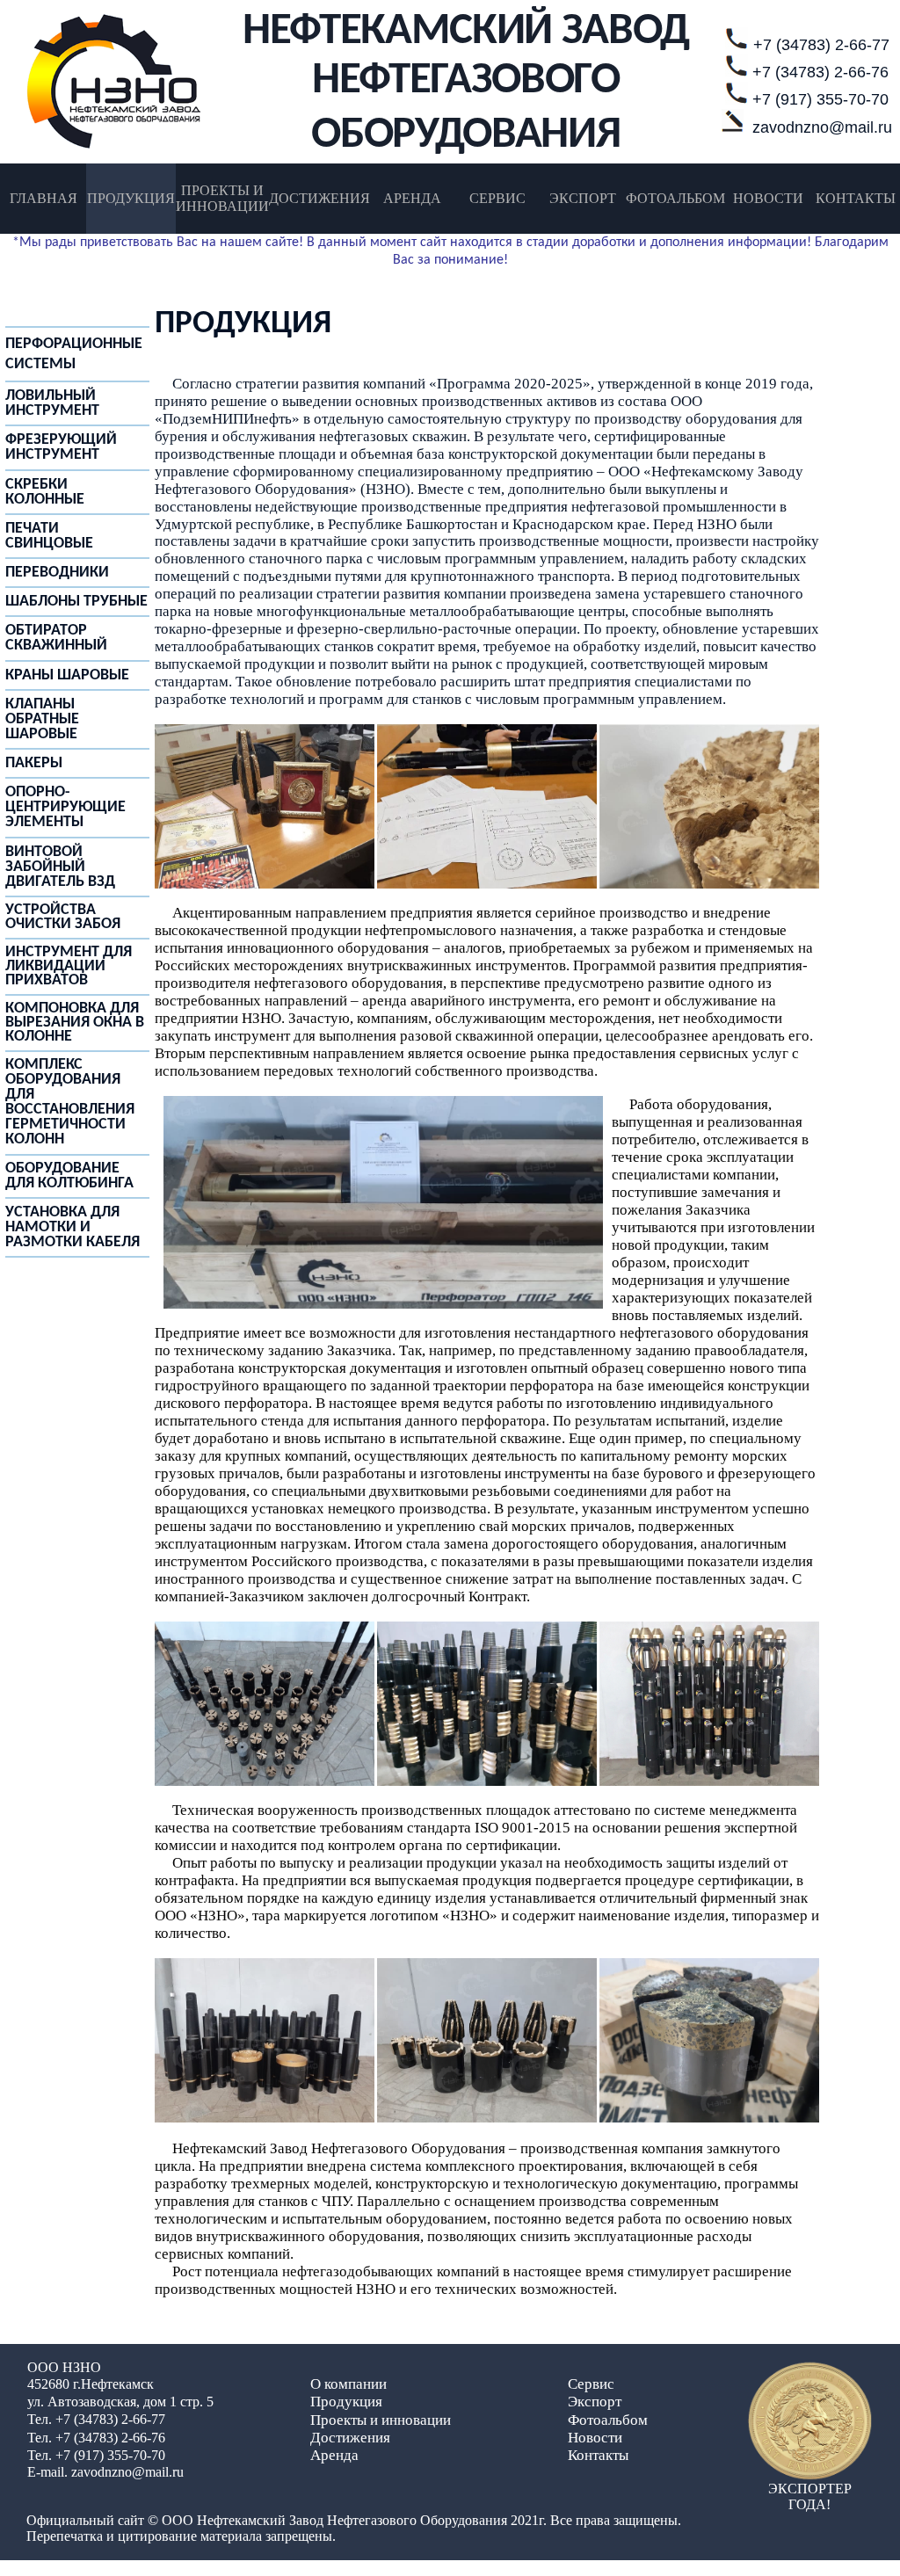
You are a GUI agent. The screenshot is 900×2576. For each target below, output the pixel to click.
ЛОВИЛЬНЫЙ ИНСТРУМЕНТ (52, 403)
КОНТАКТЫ (856, 198)
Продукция (346, 2402)
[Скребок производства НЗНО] (487, 1781)
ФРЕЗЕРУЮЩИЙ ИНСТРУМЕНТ (61, 447)
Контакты (598, 2455)
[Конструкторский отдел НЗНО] (487, 884)
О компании (348, 2384)
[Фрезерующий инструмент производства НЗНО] (487, 2118)
